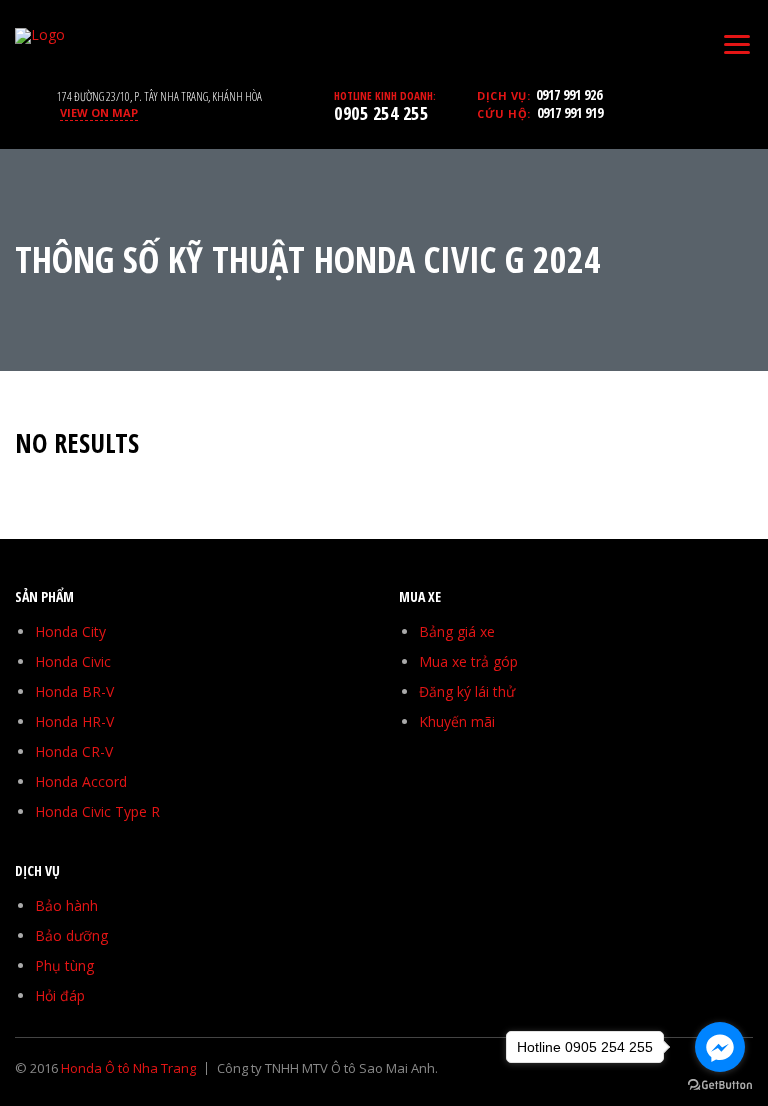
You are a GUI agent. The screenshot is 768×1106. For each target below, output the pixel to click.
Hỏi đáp (60, 995)
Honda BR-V (74, 691)
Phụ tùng (64, 965)
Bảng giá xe (457, 631)
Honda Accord (81, 781)
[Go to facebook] (720, 1047)
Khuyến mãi (457, 721)
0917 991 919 (570, 112)
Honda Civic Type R (97, 811)
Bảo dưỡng (71, 935)
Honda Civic (73, 661)
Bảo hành (66, 905)
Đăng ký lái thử (467, 691)
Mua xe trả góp (468, 661)
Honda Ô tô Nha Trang (128, 1068)
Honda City (70, 631)
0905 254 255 (381, 113)
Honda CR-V (74, 751)
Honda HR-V (74, 721)
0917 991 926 (569, 94)
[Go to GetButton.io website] (720, 1085)
